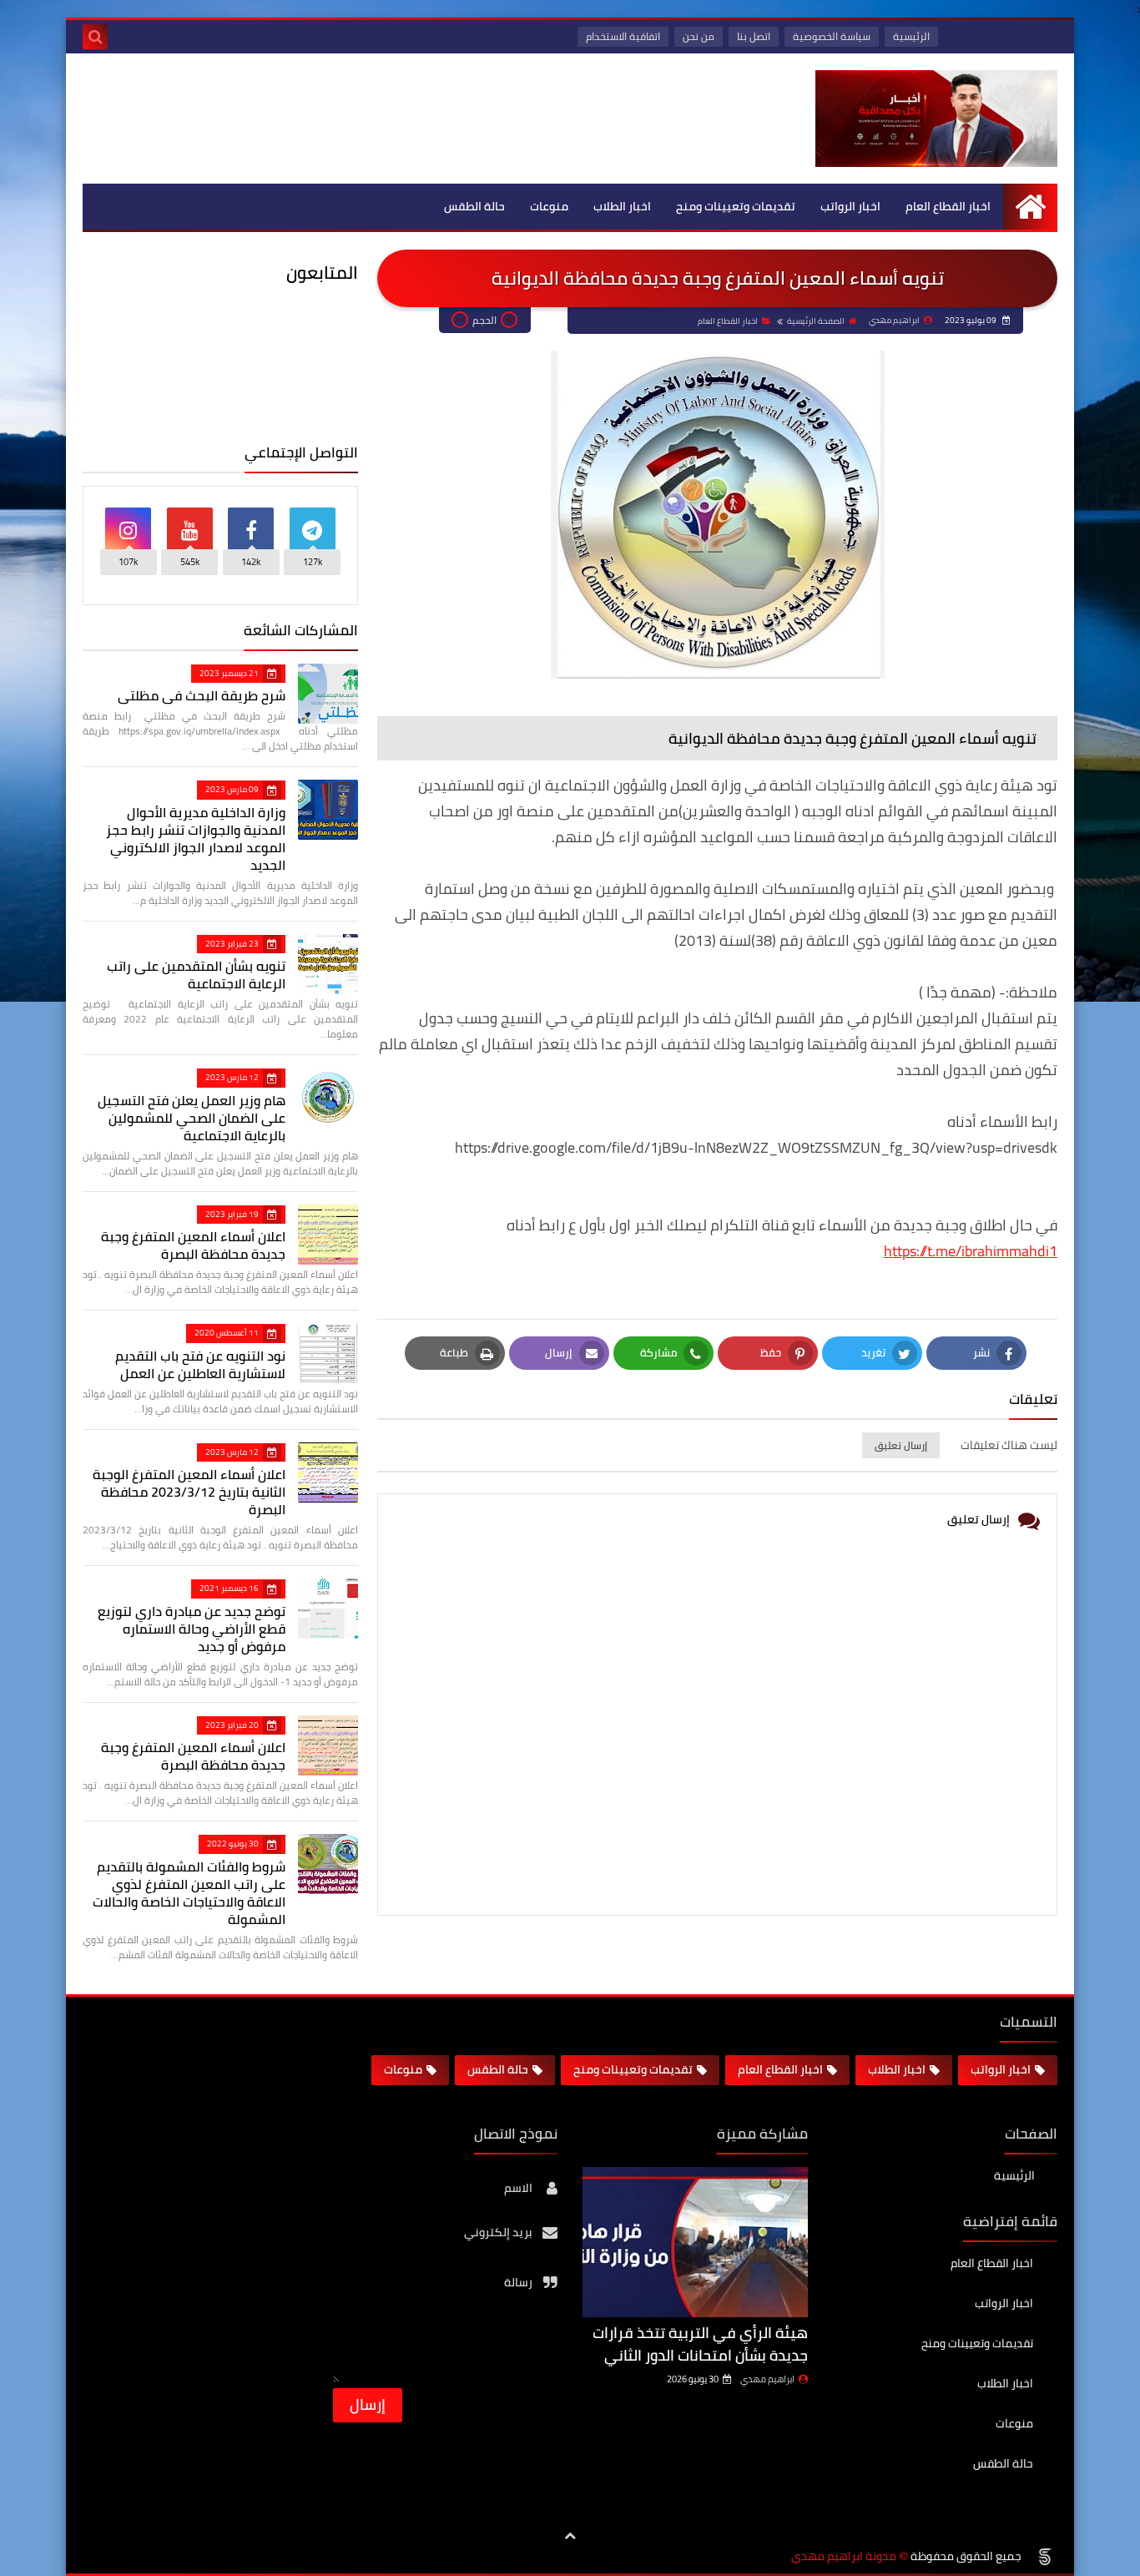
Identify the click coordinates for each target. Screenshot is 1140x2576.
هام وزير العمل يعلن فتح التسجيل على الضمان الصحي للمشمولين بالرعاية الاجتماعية (192, 1118)
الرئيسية (911, 36)
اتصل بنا (754, 36)
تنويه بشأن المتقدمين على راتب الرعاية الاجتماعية (196, 975)
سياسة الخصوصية (832, 36)
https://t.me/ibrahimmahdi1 (971, 1251)
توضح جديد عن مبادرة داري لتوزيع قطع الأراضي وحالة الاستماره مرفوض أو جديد (192, 1629)
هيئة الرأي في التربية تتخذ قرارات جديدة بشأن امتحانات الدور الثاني (700, 2344)
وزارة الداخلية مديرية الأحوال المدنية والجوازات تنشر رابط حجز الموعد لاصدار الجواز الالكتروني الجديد (196, 838)
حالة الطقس (474, 206)
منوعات (549, 206)
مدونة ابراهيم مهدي (844, 2556)
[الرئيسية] (1030, 207)
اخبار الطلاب (622, 206)
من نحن (699, 36)
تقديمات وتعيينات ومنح (736, 206)
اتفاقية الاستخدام (623, 36)
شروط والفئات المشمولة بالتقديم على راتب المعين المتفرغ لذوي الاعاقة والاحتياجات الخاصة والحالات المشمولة (189, 1893)
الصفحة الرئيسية (816, 321)
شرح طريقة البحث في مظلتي (202, 695)
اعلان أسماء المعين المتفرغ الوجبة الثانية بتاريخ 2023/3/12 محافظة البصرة (189, 1492)
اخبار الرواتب (850, 206)
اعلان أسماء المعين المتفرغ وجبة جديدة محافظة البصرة (193, 1245)
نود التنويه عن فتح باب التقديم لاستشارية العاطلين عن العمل (200, 1364)
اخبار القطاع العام (948, 206)
